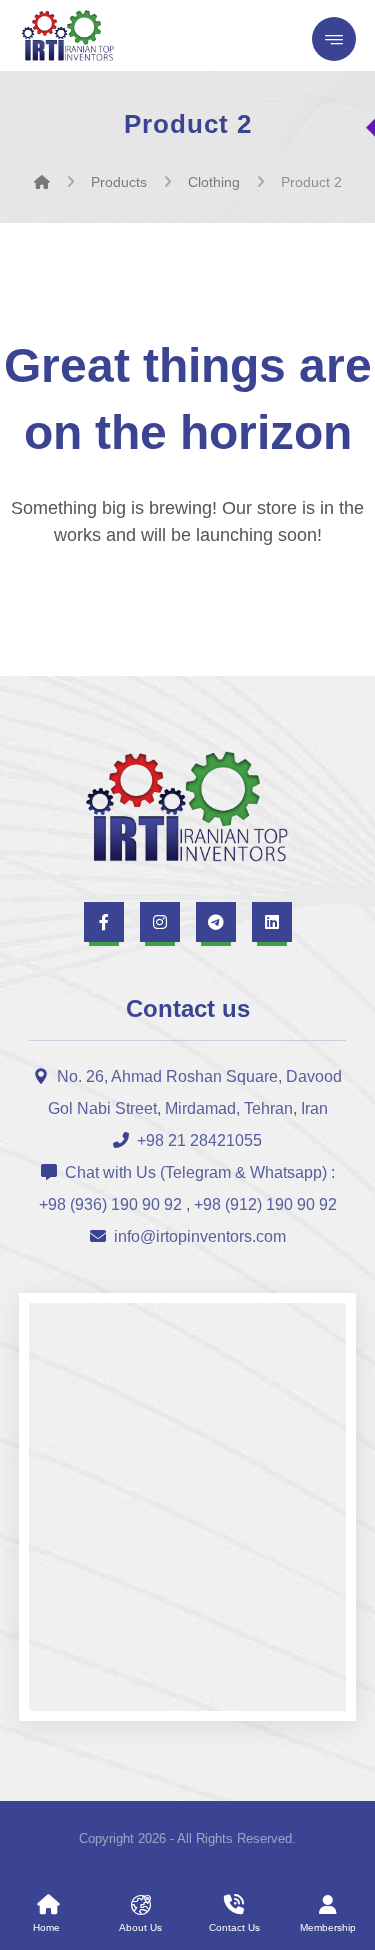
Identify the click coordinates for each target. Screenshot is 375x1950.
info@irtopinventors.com (200, 1236)
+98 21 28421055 (199, 1140)
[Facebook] (104, 922)
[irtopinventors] (42, 182)
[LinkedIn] (272, 922)
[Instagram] (160, 922)
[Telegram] (216, 922)
